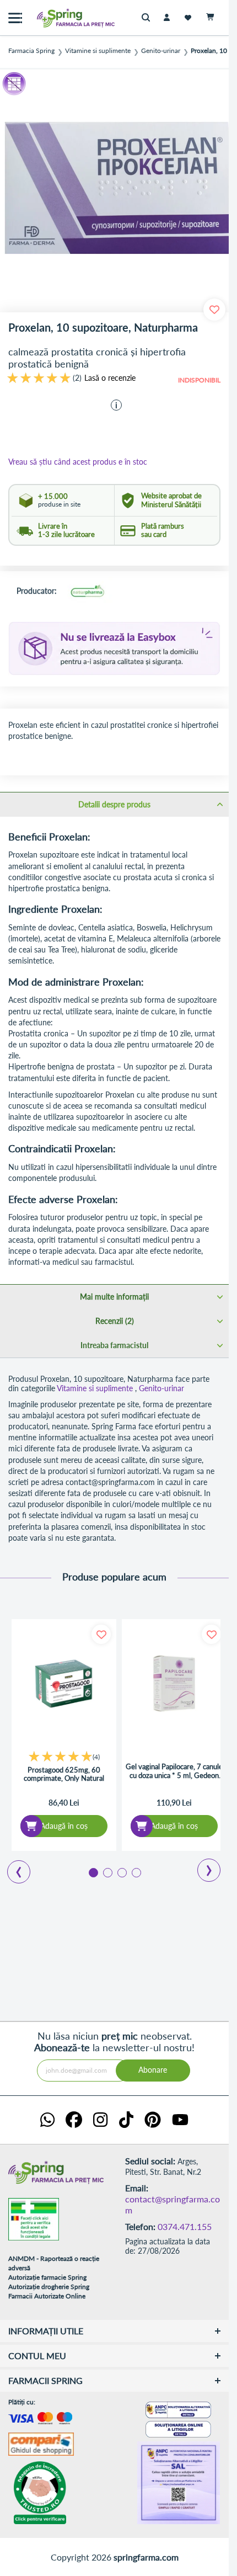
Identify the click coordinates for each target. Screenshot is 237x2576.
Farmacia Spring (31, 51)
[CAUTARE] (149, 18)
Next (201, 1866)
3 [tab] (121, 1872)
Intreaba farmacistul (114, 1345)
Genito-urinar (161, 51)
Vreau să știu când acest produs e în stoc (78, 462)
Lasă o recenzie (110, 378)
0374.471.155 (185, 2226)
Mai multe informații (114, 1297)
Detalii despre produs (114, 804)
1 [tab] (93, 1872)
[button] (116, 405)
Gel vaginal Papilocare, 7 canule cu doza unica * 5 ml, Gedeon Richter (174, 1771)
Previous (12, 1868)
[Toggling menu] (15, 18)
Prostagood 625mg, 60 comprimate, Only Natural (64, 1774)
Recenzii (114, 1321)
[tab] (114, 804)
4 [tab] (136, 1872)
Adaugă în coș (64, 1826)
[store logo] (52, 18)
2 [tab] (107, 1872)
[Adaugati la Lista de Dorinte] (101, 1634)
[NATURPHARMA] (87, 592)
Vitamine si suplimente (98, 51)
